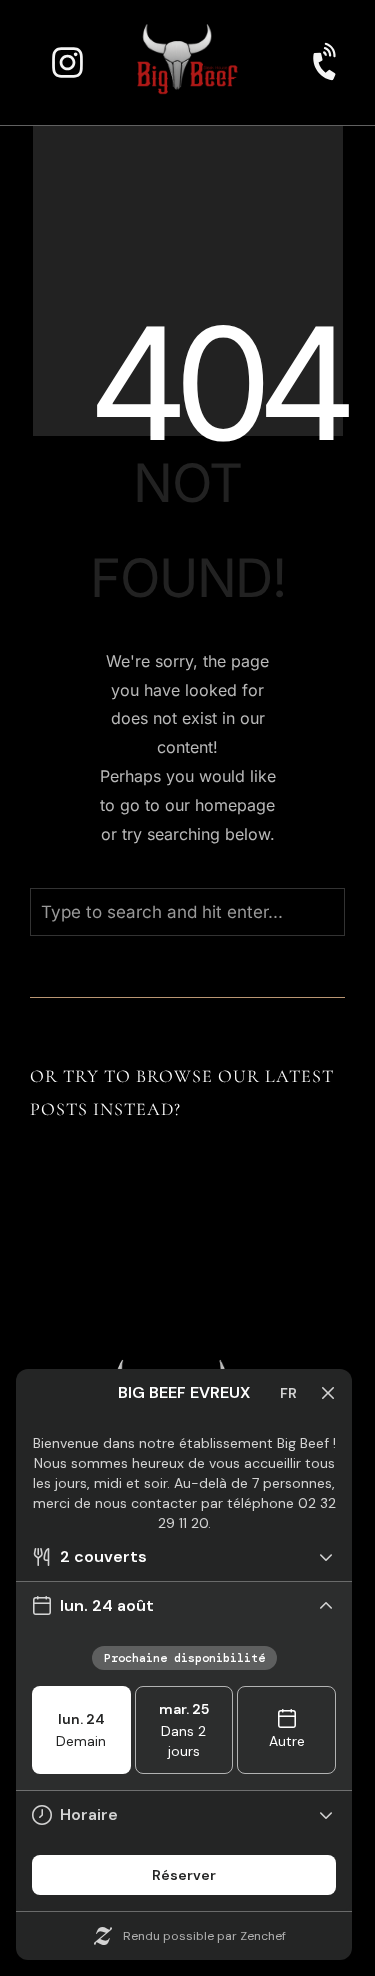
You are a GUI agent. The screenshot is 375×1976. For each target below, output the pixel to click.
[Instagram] (67, 62)
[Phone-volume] (327, 62)
